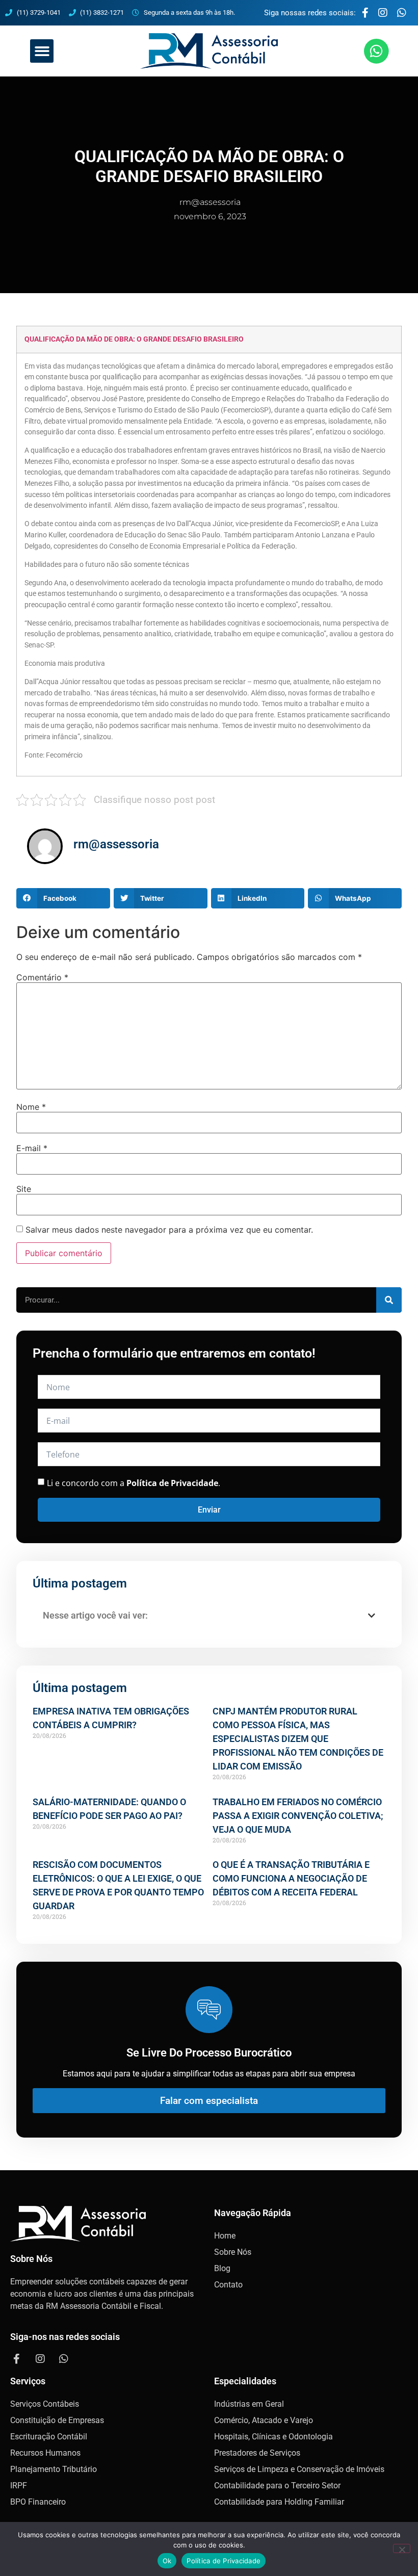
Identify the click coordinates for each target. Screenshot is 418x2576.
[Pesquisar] (389, 1300)
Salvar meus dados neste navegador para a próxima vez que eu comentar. (169, 1230)
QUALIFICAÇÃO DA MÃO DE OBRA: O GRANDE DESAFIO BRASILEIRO (134, 339)
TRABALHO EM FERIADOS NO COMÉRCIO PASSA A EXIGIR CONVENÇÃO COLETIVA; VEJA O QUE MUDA (298, 1816)
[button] (42, 51)
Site (24, 1189)
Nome (31, 1107)
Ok (167, 2561)
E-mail (32, 1148)
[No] (402, 2548)
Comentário (42, 977)
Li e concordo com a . (134, 1483)
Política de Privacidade (224, 2561)
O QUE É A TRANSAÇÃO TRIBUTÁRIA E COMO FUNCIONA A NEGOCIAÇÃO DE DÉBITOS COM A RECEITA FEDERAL (291, 1878)
